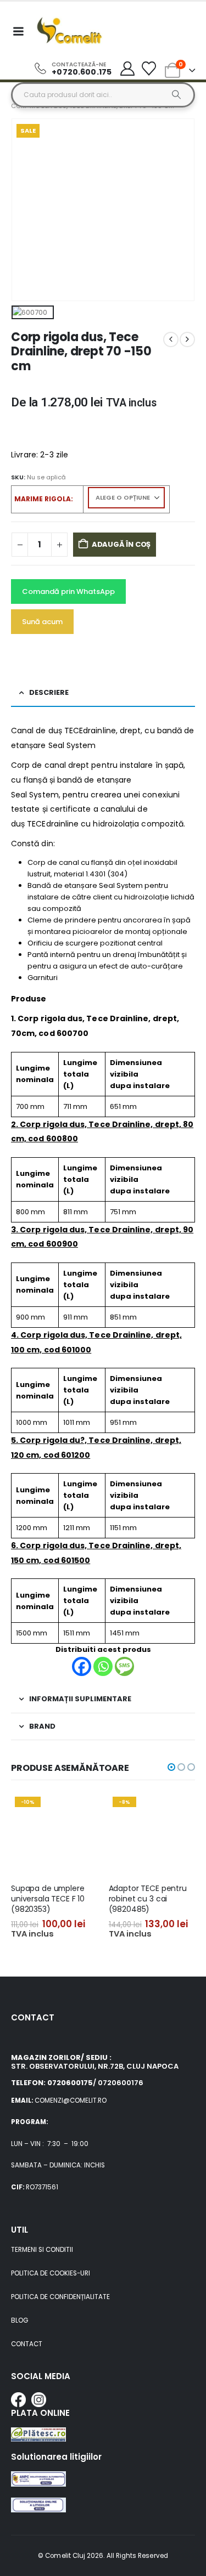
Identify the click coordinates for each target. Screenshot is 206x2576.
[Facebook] (82, 1666)
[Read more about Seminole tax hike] (38, 2489)
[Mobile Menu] (18, 31)
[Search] (177, 95)
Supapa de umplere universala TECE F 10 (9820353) (48, 1899)
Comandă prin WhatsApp (68, 591)
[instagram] (39, 2400)
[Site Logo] (69, 31)
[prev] (171, 339)
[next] (187, 339)
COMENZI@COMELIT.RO (71, 2101)
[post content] (54, 1833)
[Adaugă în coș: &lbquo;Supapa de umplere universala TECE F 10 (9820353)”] (80, 1811)
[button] (171, 1767)
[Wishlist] (149, 69)
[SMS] (124, 1666)
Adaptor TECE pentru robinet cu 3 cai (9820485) (148, 1899)
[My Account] (127, 69)
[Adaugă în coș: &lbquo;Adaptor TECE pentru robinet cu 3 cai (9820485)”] (177, 1811)
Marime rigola (43, 499)
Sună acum (42, 622)
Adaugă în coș (121, 544)
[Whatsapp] (103, 1666)
